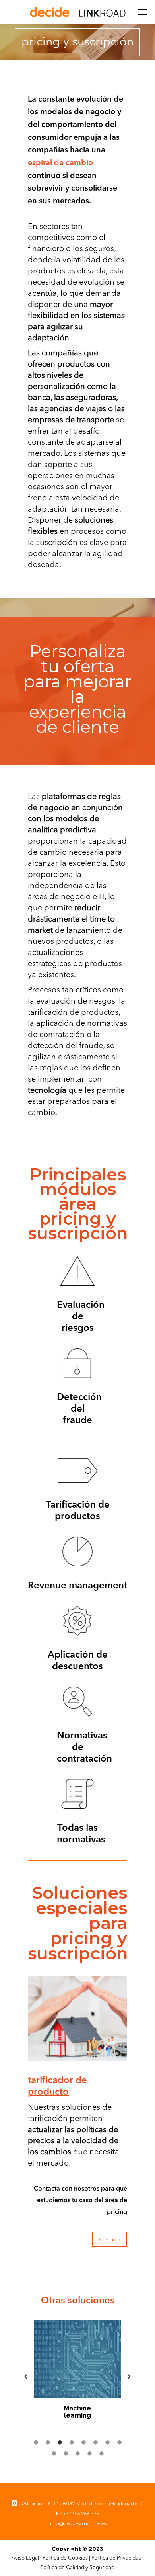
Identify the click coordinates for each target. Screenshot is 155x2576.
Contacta (110, 2239)
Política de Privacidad (116, 2558)
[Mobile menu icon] (142, 12)
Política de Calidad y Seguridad (77, 2568)
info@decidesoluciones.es (78, 2523)
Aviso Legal (25, 2558)
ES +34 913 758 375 (77, 2513)
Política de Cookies (65, 2558)
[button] (26, 2377)
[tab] (36, 2441)
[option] (77, 2373)
